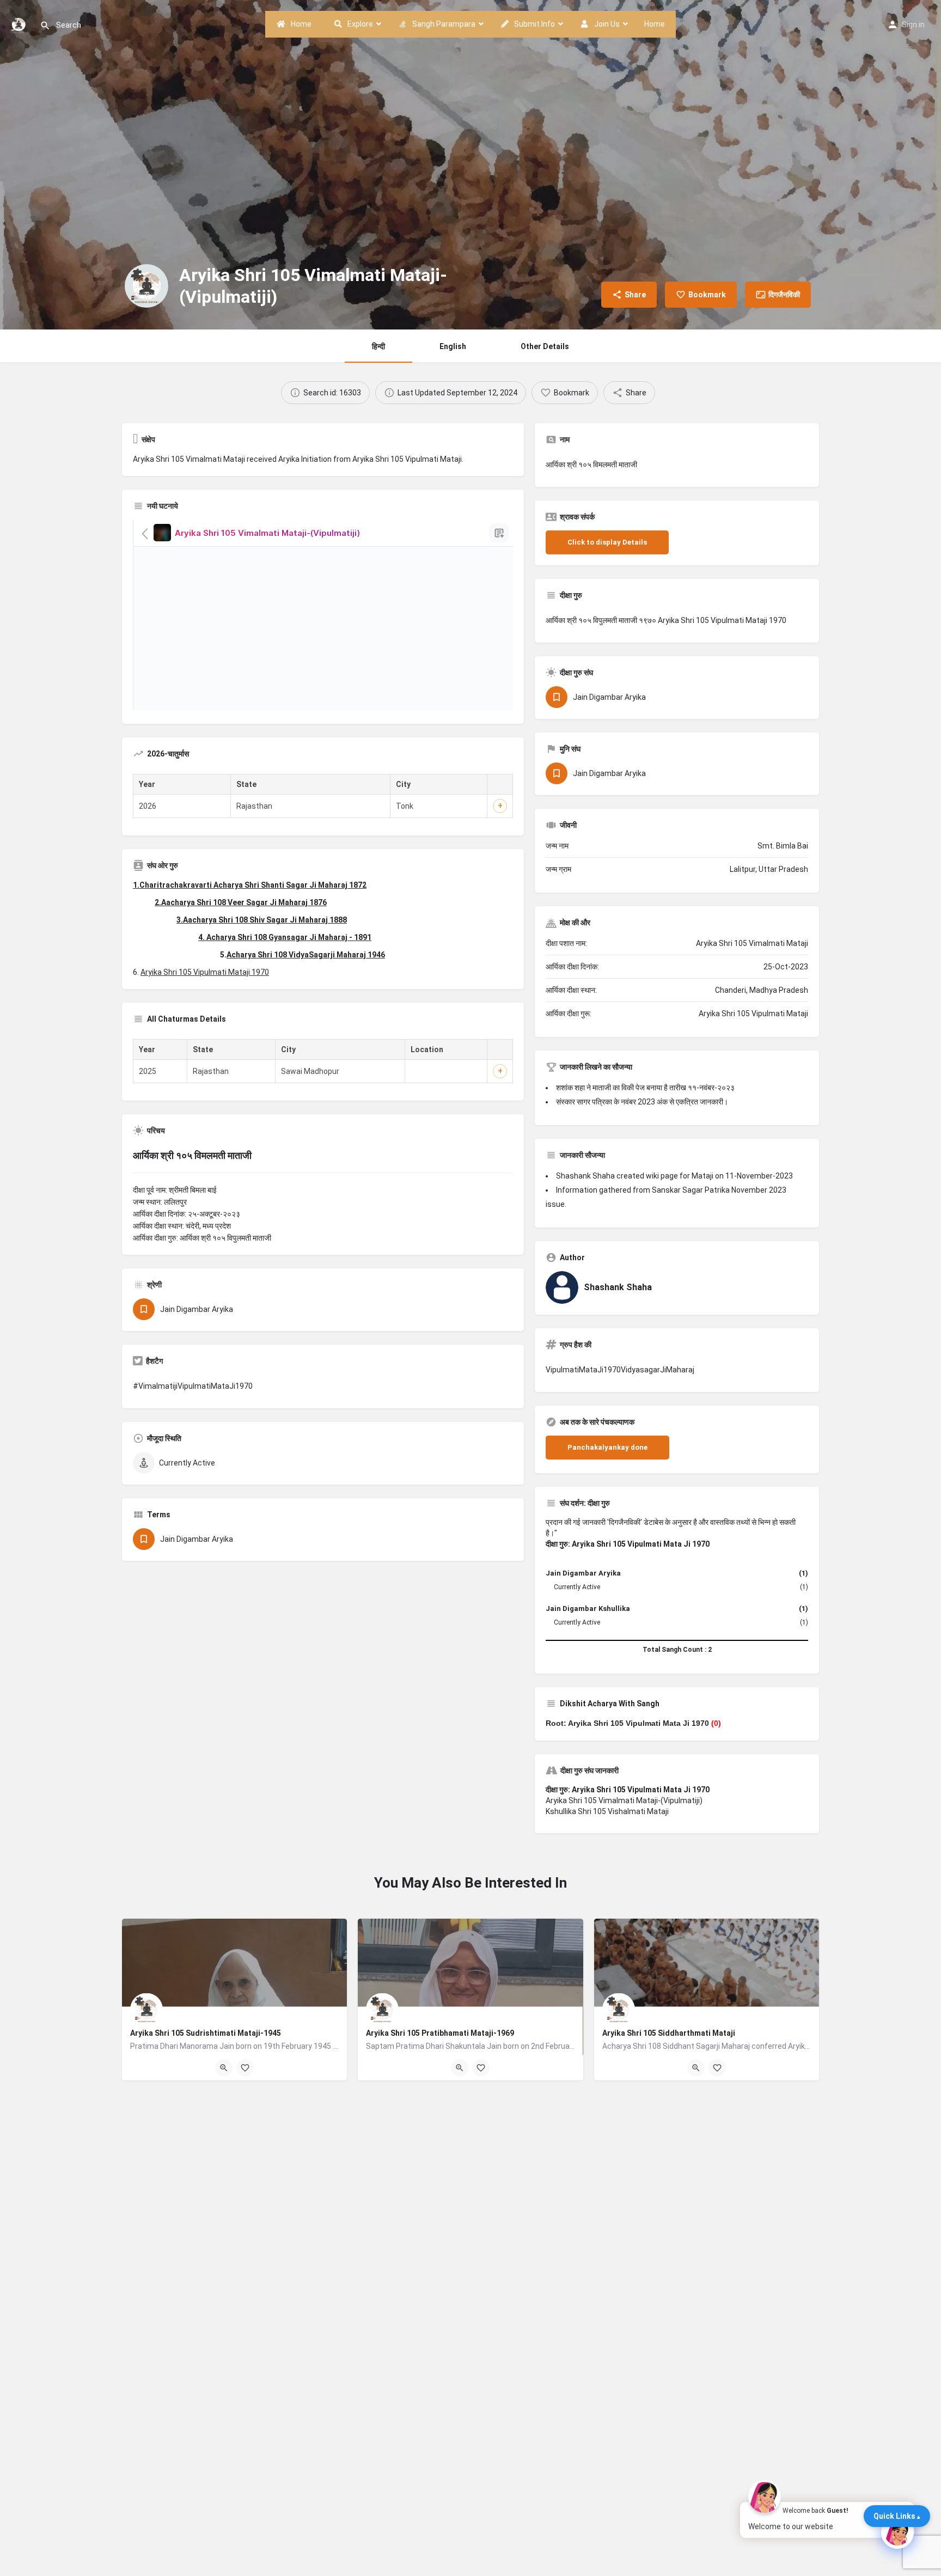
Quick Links (894, 2516)
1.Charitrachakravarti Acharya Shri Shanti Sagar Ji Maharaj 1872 (250, 885)
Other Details (545, 346)
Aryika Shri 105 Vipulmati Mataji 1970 (205, 972)
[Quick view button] (224, 2068)
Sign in (913, 25)
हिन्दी (378, 346)
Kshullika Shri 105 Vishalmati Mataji (607, 1811)
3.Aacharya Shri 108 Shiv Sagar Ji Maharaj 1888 (262, 920)
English (453, 346)
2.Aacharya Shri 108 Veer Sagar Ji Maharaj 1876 (241, 902)
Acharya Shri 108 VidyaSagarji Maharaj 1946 (306, 955)
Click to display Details (607, 542)
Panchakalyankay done (607, 1447)
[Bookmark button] (245, 2068)
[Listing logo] (146, 286)
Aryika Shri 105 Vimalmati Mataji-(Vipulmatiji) (624, 1800)
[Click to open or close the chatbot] (897, 2532)
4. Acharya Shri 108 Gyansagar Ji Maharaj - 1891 (285, 937)
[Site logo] (20, 23)
